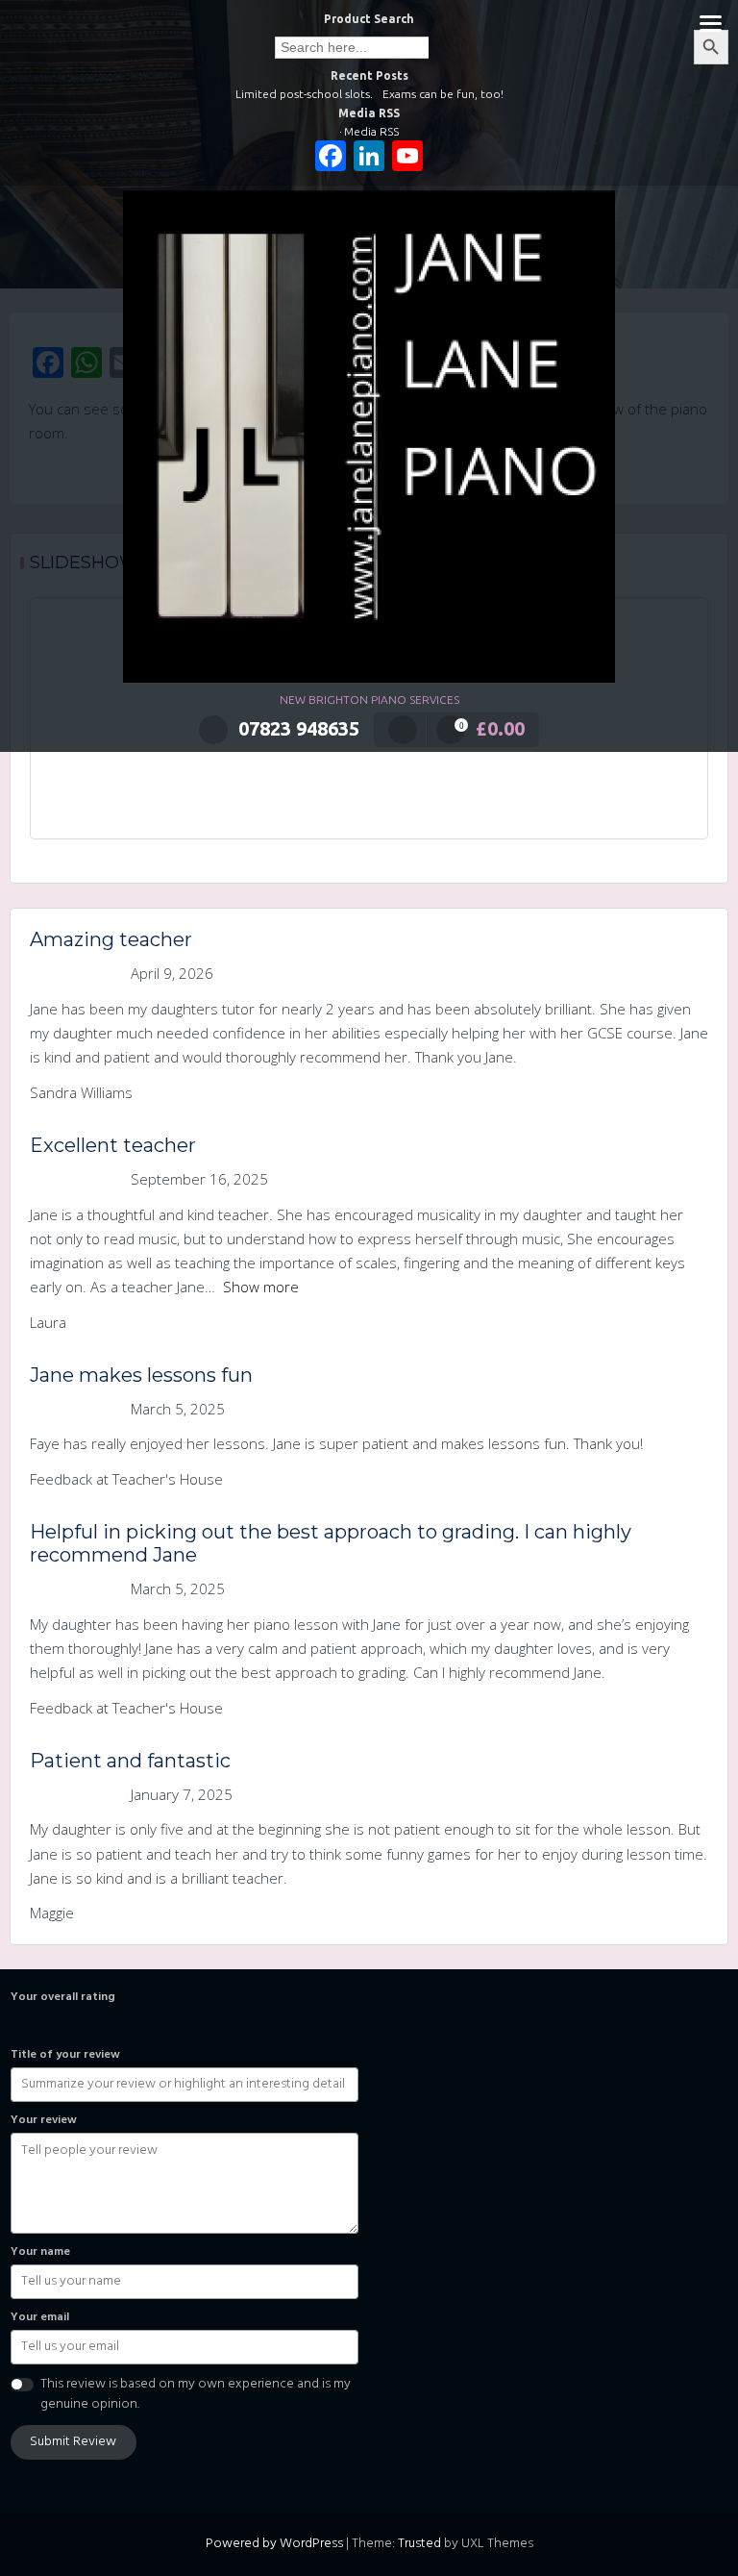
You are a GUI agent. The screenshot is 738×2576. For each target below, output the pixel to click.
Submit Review (73, 2442)
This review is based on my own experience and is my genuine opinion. (196, 2394)
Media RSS (371, 131)
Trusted (419, 2544)
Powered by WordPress (274, 2544)
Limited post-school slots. (304, 94)
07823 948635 (299, 728)
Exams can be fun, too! (443, 94)
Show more (261, 1287)
